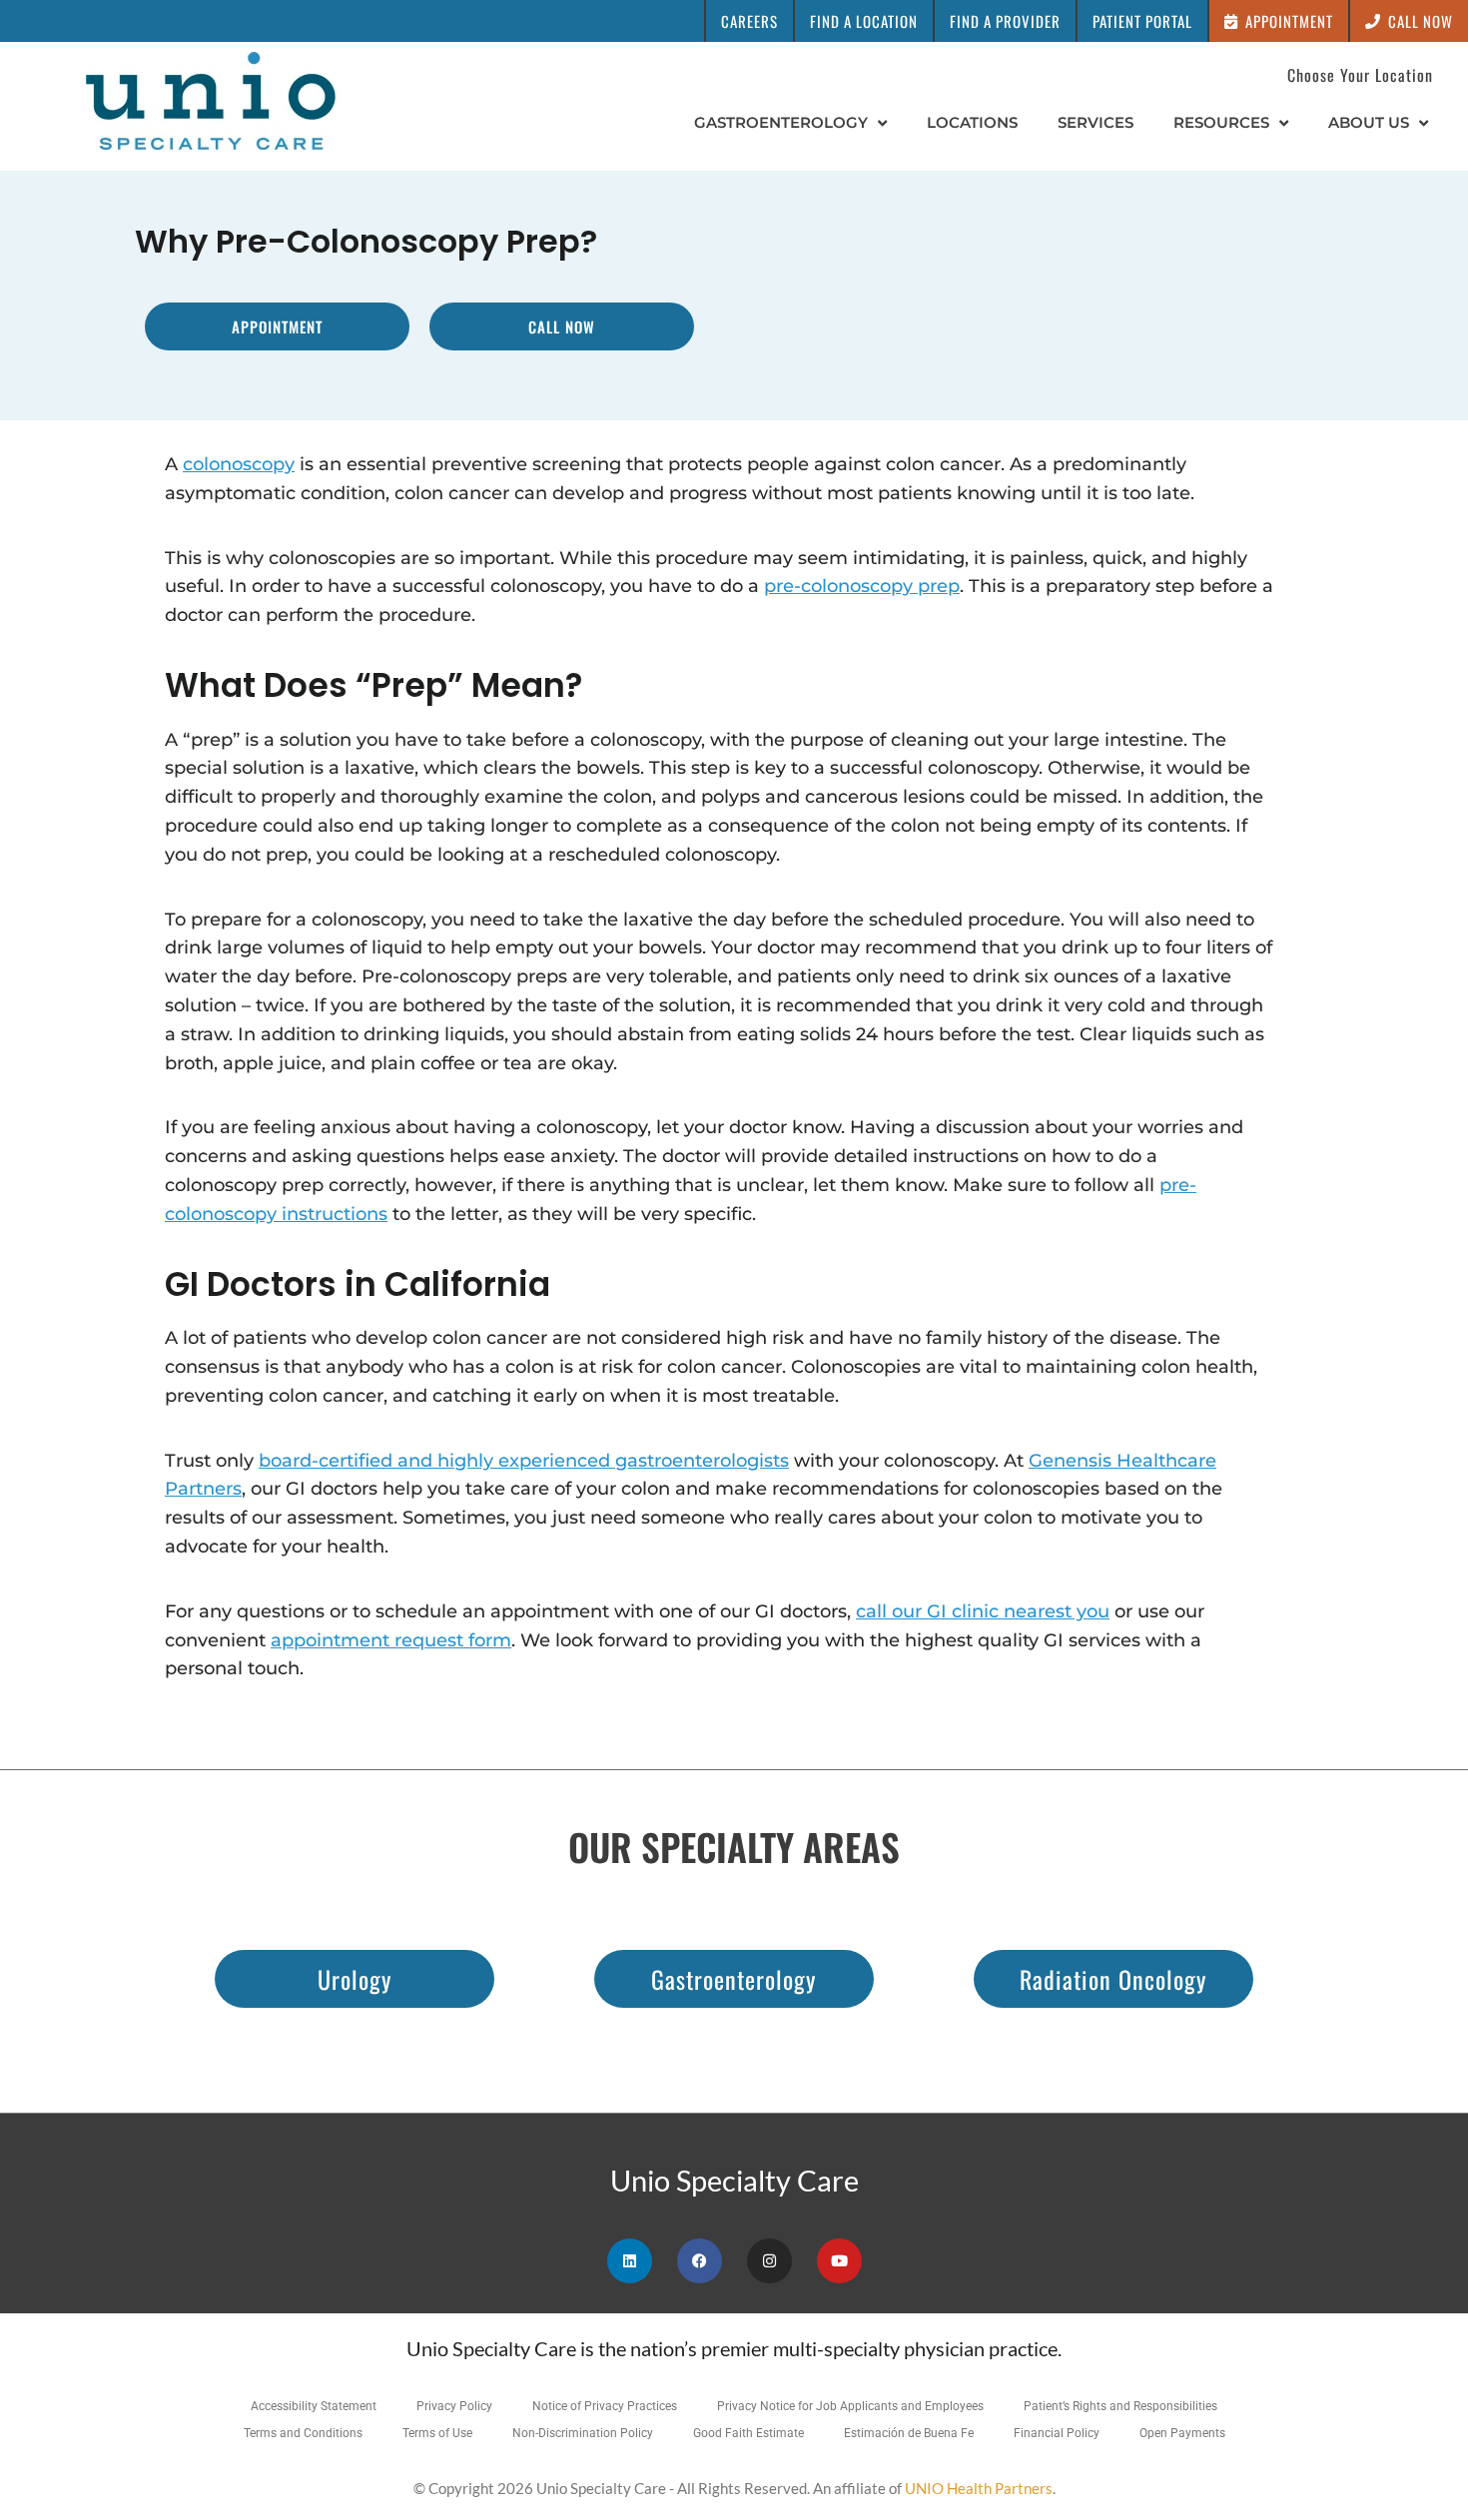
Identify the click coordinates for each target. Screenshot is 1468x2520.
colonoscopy (239, 464)
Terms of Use (437, 2433)
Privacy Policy (454, 2406)
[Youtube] (839, 2261)
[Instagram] (769, 2261)
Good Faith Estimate (748, 2433)
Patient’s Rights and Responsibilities (1120, 2406)
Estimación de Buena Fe (909, 2433)
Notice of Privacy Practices (605, 2406)
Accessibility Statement (314, 2406)
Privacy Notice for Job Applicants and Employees (850, 2406)
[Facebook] (700, 2261)
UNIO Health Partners (979, 2488)
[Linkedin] (630, 2261)
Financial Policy (1057, 2433)
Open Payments (1182, 2433)
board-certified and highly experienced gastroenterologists (524, 1461)
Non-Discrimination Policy (583, 2433)
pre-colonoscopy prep (862, 586)
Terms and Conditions (303, 2433)
